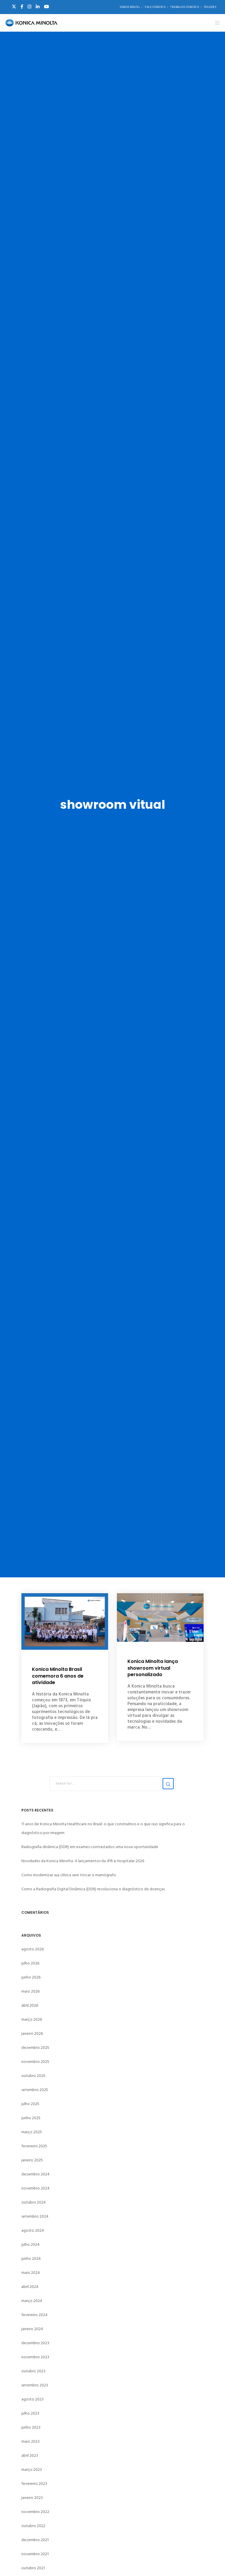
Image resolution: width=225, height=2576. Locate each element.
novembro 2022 (35, 2512)
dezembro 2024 (35, 2174)
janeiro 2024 (32, 2329)
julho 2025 (30, 2104)
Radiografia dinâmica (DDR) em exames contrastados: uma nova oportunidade (90, 1847)
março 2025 (32, 2132)
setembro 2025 (35, 2090)
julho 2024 (30, 2244)
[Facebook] (22, 7)
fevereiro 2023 (34, 2484)
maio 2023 (30, 2441)
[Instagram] (29, 7)
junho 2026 (31, 1977)
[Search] (168, 1784)
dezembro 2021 (35, 2540)
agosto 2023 (33, 2399)
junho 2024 (31, 2259)
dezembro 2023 (35, 2343)
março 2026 (32, 2019)
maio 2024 (31, 2273)
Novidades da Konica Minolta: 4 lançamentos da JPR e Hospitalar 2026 (83, 1861)
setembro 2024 (35, 2216)
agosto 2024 (33, 2230)
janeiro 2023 (32, 2498)
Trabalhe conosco (185, 7)
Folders (210, 7)
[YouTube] (46, 7)
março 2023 (32, 2469)
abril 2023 (30, 2455)
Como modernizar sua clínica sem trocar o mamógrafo (69, 1875)
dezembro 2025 (35, 2048)
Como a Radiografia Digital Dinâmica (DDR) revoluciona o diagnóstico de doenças (93, 1889)
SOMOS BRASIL (130, 7)
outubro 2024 (34, 2202)
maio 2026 (30, 1991)
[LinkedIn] (38, 7)
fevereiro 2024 (34, 2315)
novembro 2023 (35, 2357)
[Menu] (215, 23)
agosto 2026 (33, 1949)
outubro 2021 (33, 2568)
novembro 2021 (35, 2554)
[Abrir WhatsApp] (210, 2561)
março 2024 (32, 2301)
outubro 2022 (33, 2526)
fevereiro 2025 (34, 2146)
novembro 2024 (35, 2188)
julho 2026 (30, 1963)
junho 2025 (31, 2118)
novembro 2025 (35, 2062)
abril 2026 (30, 2005)
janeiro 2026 (32, 2033)
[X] (14, 7)
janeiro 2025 (32, 2160)
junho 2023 (31, 2427)
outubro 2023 (33, 2371)
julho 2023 (30, 2413)
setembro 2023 (35, 2385)
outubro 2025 (33, 2076)
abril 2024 (30, 2287)
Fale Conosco (155, 7)
